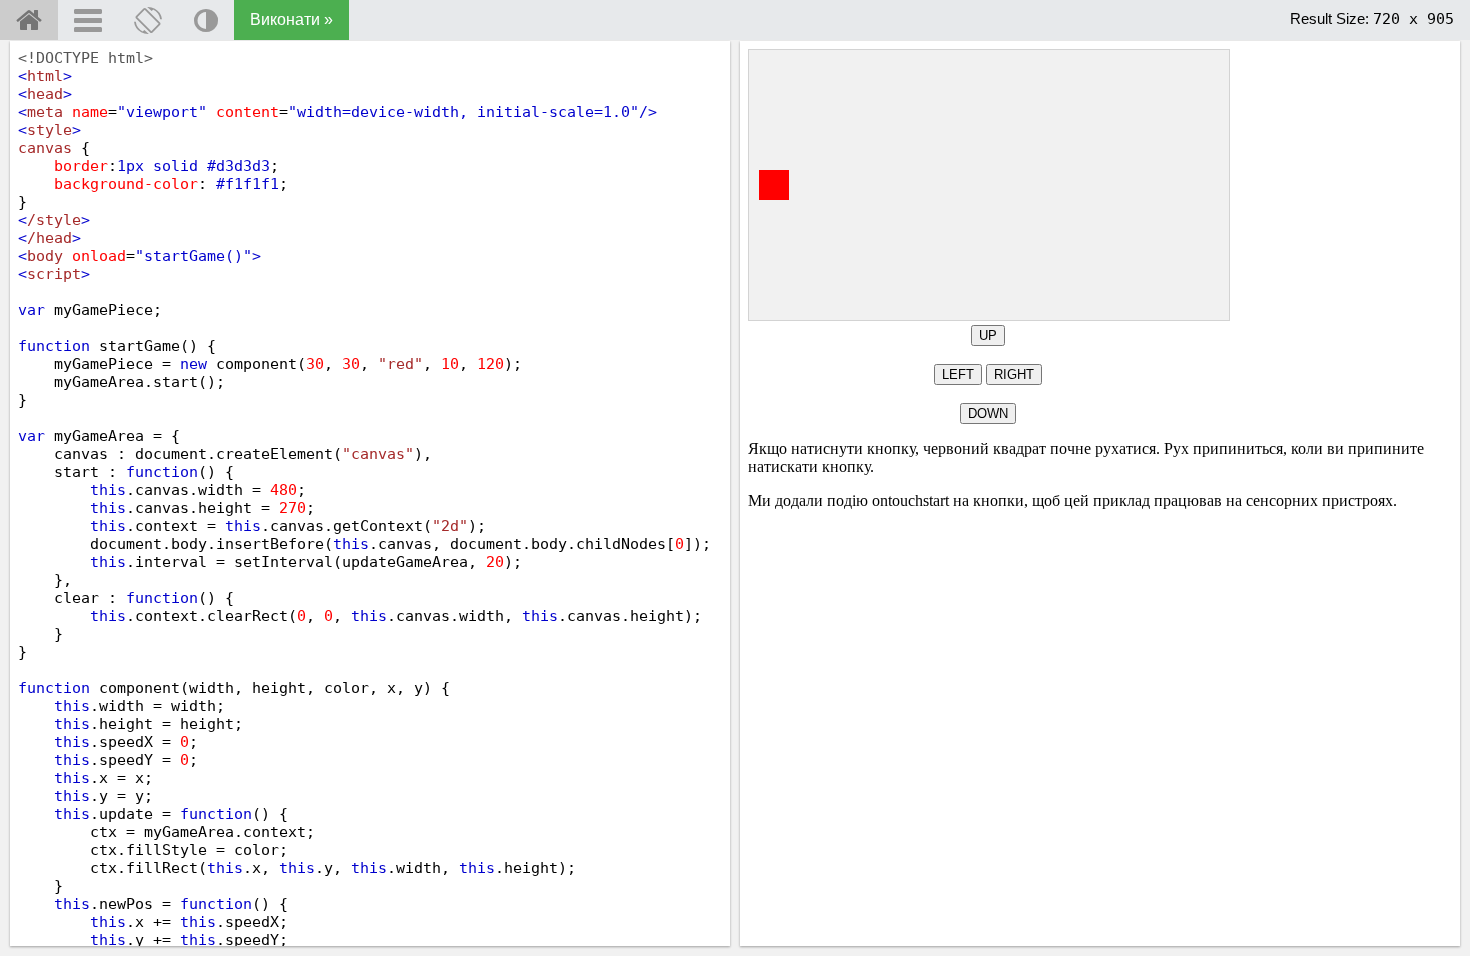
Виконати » (291, 19)
